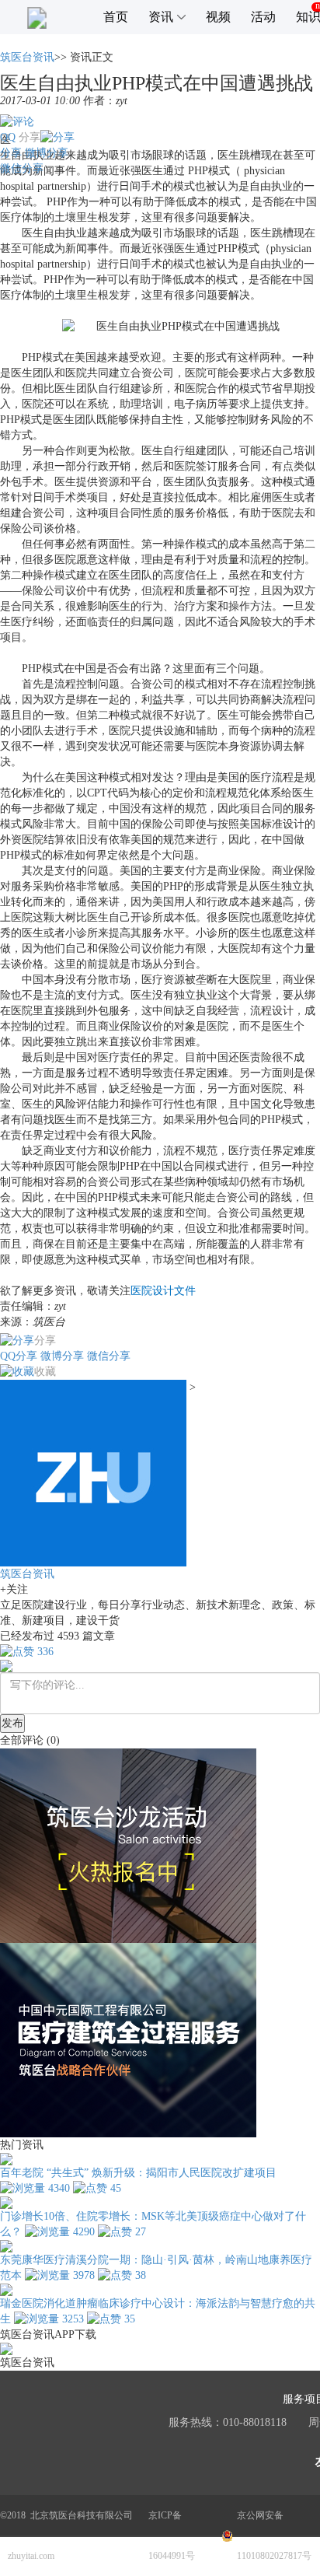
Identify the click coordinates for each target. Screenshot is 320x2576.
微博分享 (47, 153)
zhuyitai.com (31, 2556)
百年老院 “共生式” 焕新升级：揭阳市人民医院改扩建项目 (138, 2173)
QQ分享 (19, 1356)
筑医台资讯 (27, 57)
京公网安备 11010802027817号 (274, 2536)
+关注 (14, 1589)
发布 (12, 1723)
